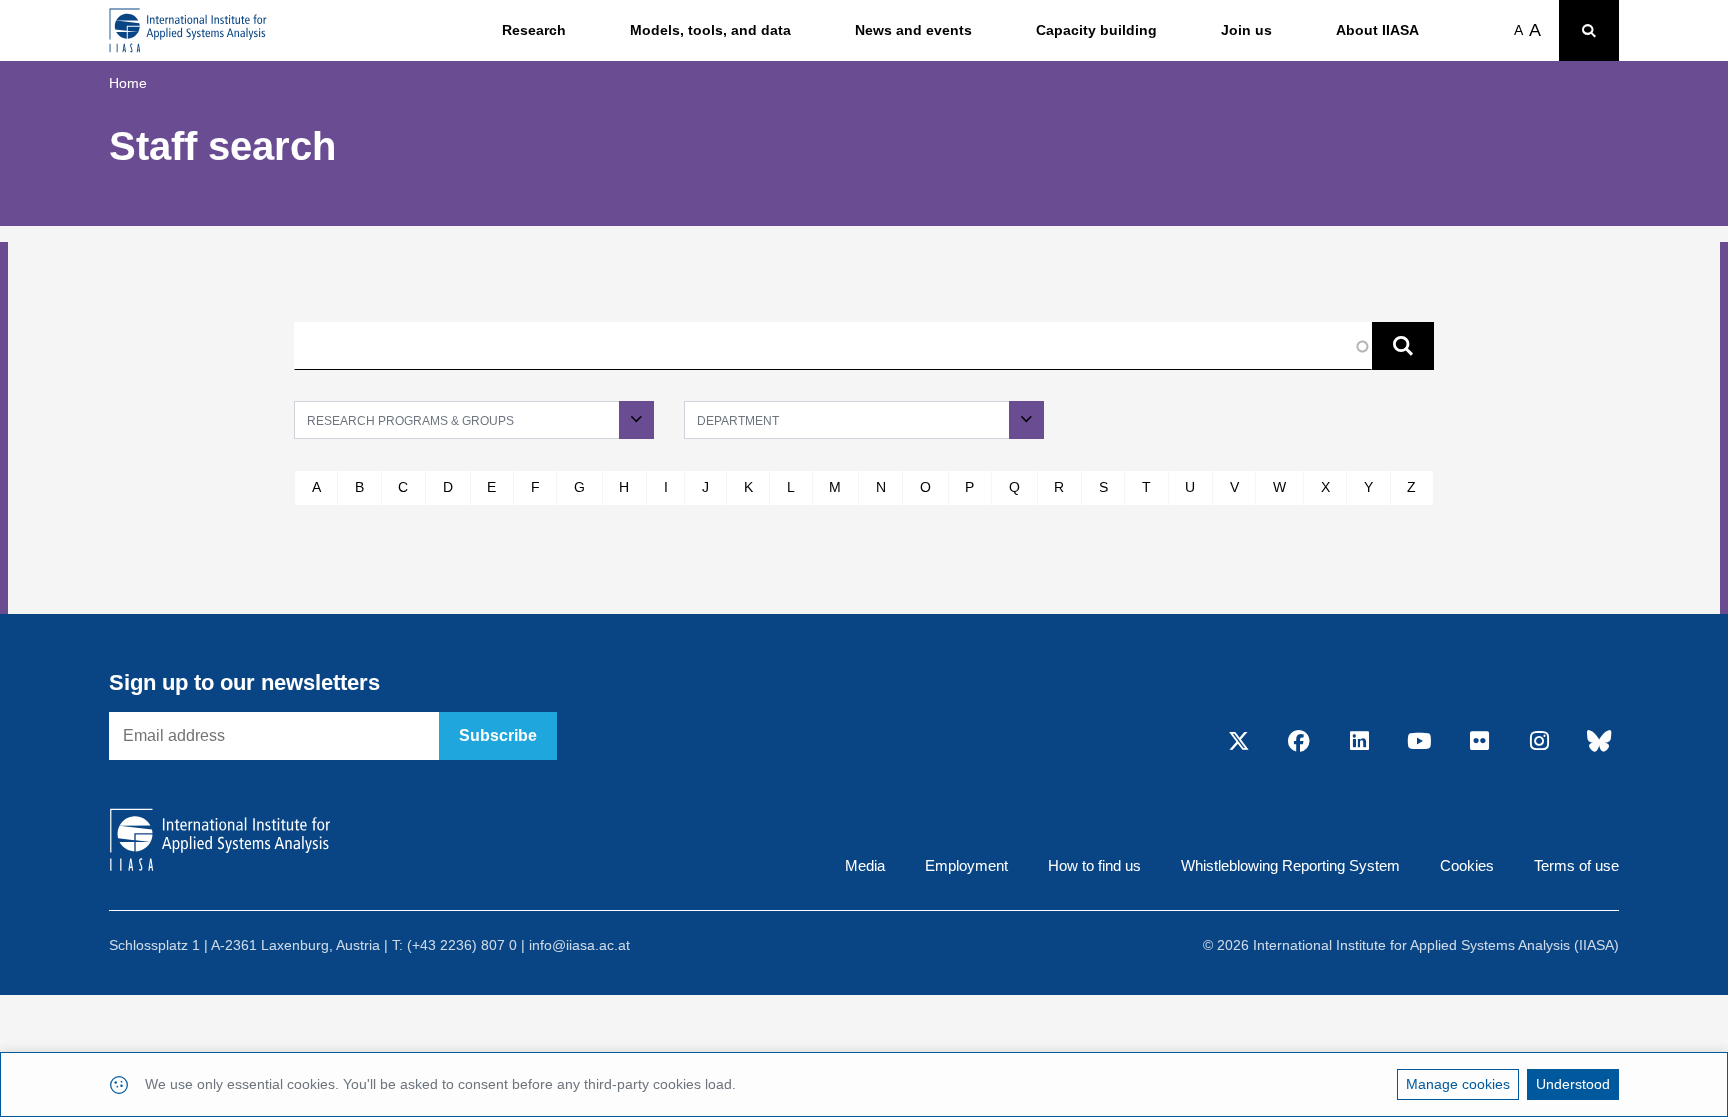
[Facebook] (1299, 743)
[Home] (188, 30)
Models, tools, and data (710, 30)
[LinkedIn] (1359, 743)
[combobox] (474, 420)
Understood (1573, 1084)
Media (865, 865)
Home (128, 83)
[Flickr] (1479, 743)
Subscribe (498, 735)
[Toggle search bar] (1589, 30)
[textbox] (474, 420)
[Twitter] (1239, 743)
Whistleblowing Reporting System (1290, 865)
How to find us (1094, 865)
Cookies (1467, 865)
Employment (966, 865)
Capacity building (1096, 30)
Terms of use (1576, 865)
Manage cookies (1458, 1084)
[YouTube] (1419, 743)
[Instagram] (1539, 743)
